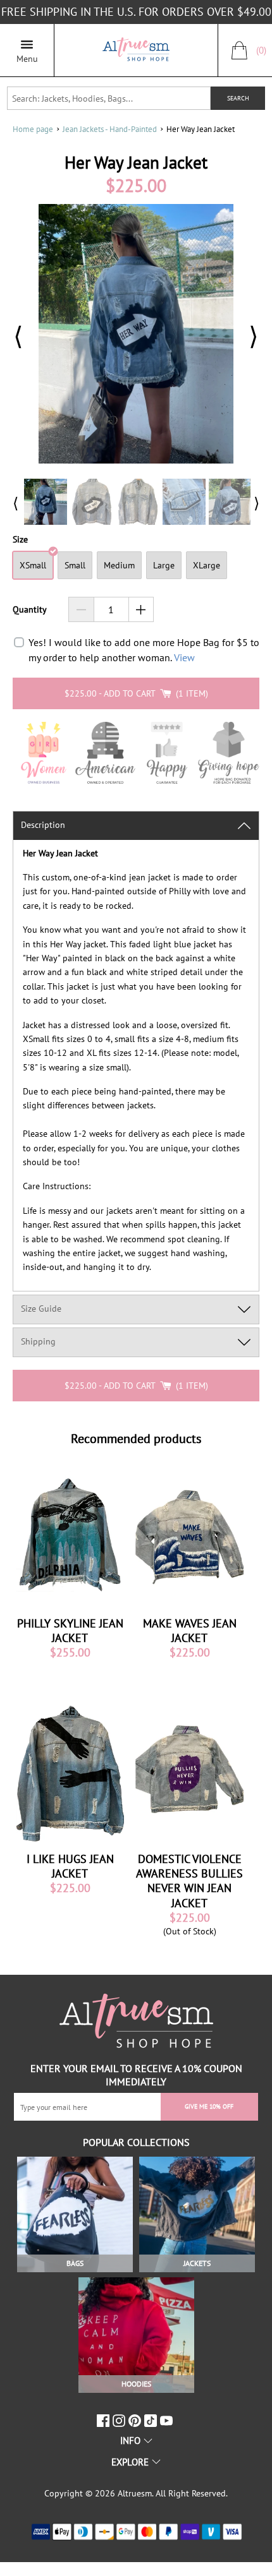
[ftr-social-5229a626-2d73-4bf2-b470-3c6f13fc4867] (105, 2421)
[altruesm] (136, 50)
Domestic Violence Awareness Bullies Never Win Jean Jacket (189, 1881)
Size (20, 540)
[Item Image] (70, 1535)
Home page (33, 129)
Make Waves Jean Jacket (190, 1631)
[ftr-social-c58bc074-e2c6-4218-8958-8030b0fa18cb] (121, 2421)
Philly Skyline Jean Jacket (70, 1631)
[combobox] (109, 98)
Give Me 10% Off (209, 2106)
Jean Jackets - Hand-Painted (110, 129)
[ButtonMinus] (81, 609)
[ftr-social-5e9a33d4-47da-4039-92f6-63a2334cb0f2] (152, 2421)
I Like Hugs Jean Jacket (70, 1866)
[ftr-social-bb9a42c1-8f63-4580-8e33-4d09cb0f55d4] (168, 2421)
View (184, 657)
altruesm (135, 2493)
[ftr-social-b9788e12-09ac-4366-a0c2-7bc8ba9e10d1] (136, 2421)
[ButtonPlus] (141, 609)
